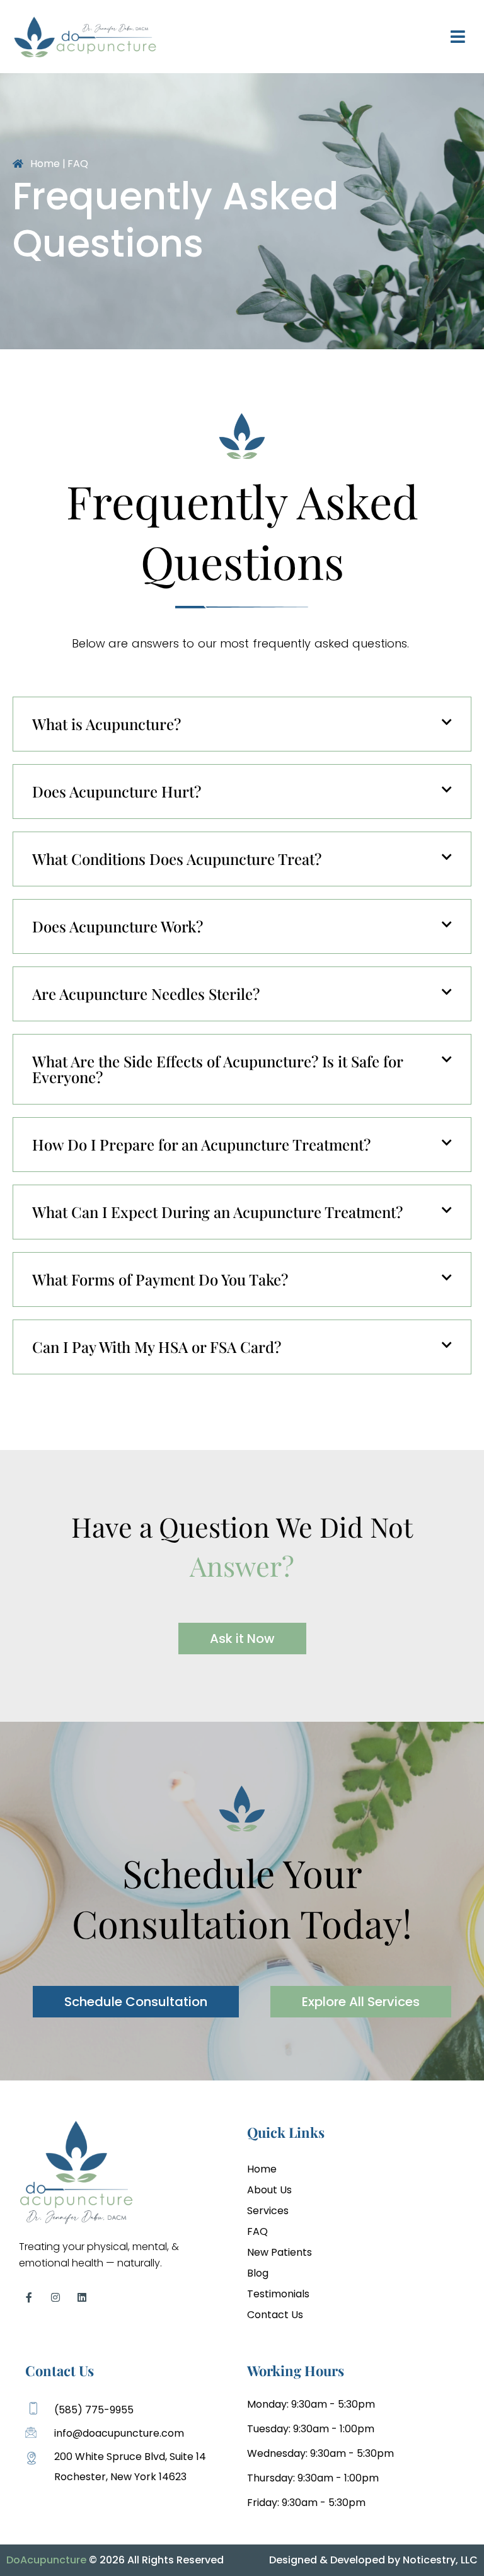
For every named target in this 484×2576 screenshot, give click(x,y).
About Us (269, 2190)
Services (268, 2211)
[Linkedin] (82, 2297)
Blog (258, 2273)
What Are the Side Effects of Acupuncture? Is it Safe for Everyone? (217, 1069)
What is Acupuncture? (107, 724)
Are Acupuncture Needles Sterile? (146, 994)
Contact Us (275, 2315)
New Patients (279, 2252)
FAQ (257, 2231)
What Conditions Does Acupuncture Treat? (177, 859)
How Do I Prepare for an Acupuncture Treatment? (201, 1144)
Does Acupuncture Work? (118, 926)
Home (262, 2169)
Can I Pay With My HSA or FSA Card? (157, 1347)
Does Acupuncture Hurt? (117, 791)
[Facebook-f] (29, 2297)
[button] (242, 724)
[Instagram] (55, 2297)
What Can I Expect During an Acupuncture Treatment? (217, 1212)
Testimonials (278, 2294)
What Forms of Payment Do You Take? (160, 1279)
